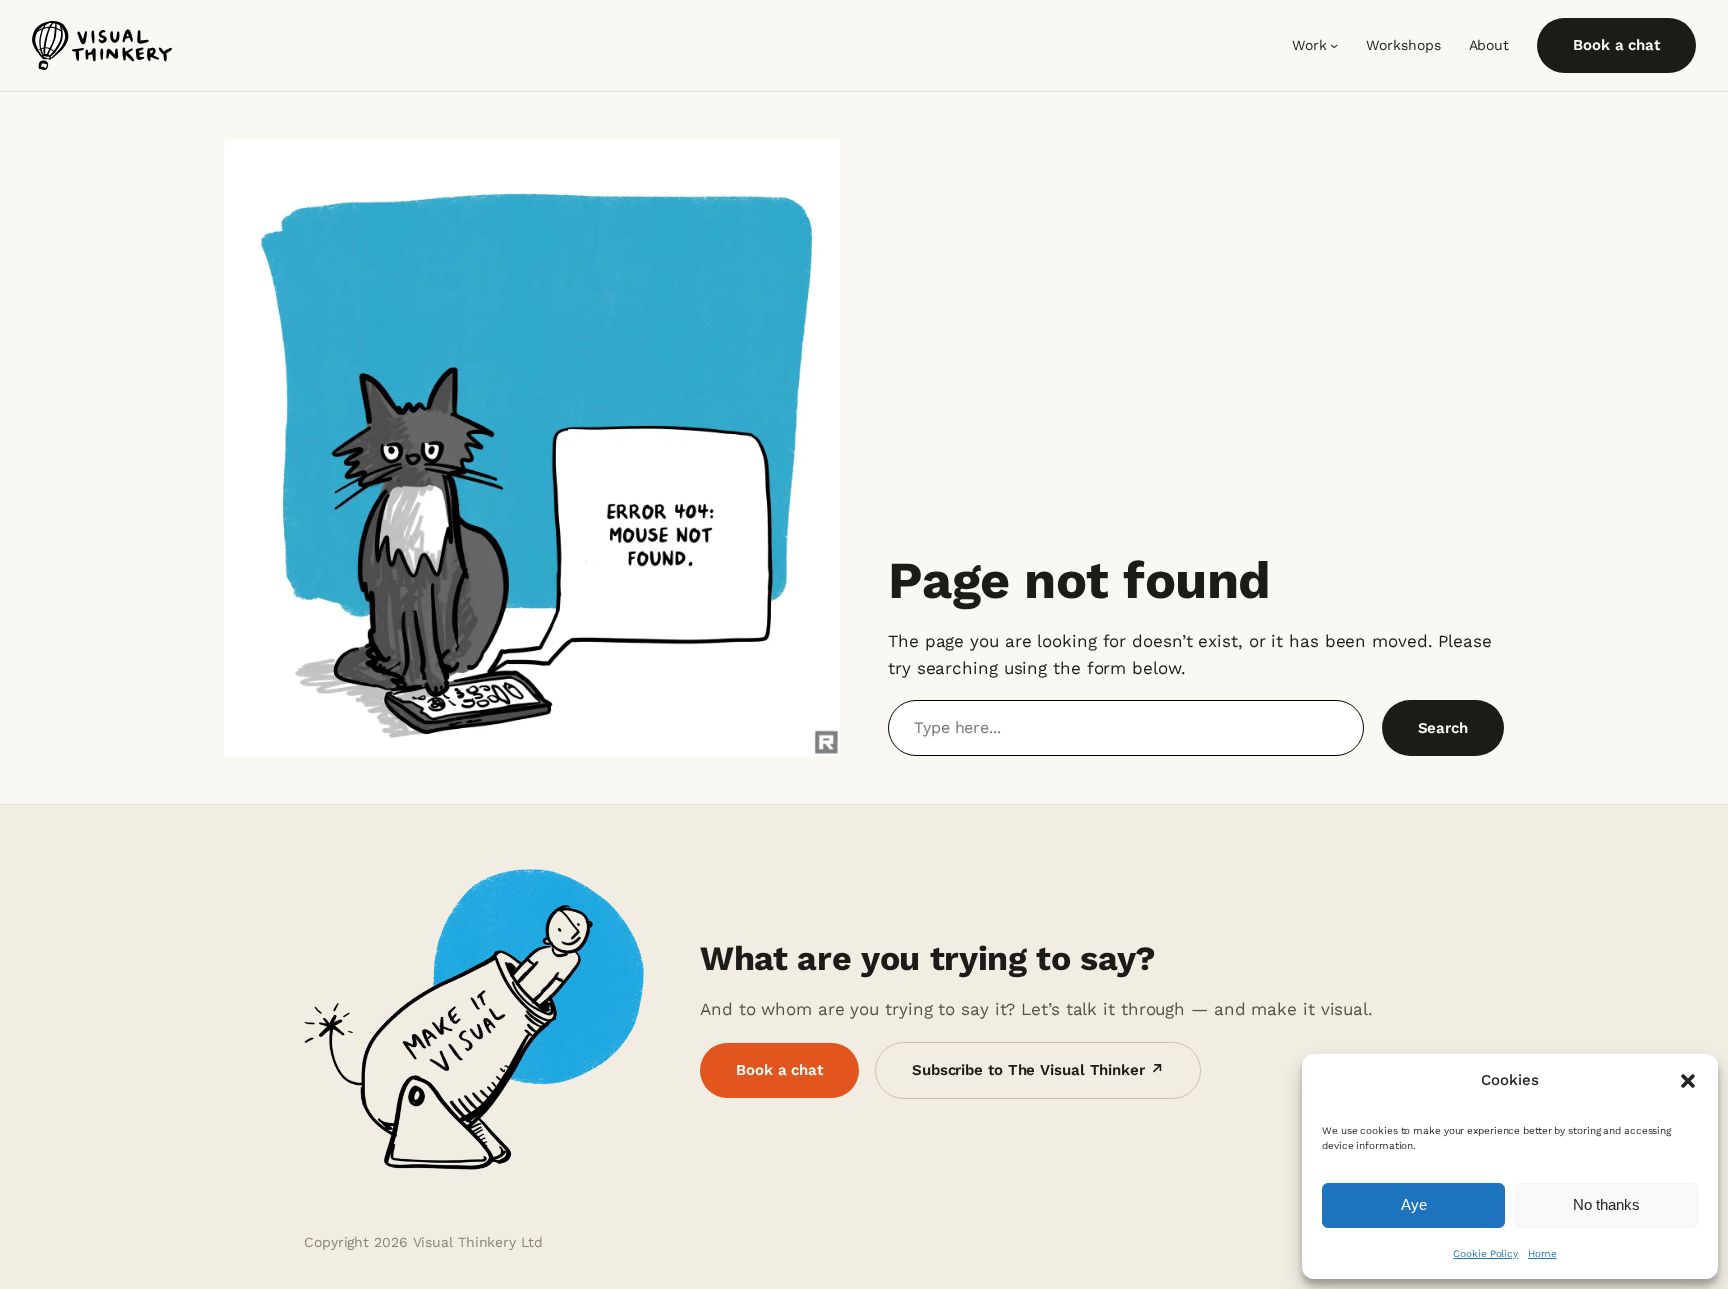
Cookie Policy (1485, 1253)
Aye (1414, 1204)
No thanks (1606, 1204)
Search (1443, 728)
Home (1542, 1253)
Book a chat (1616, 45)
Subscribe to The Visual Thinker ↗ (1038, 1070)
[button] (1688, 1081)
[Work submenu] (1334, 45)
